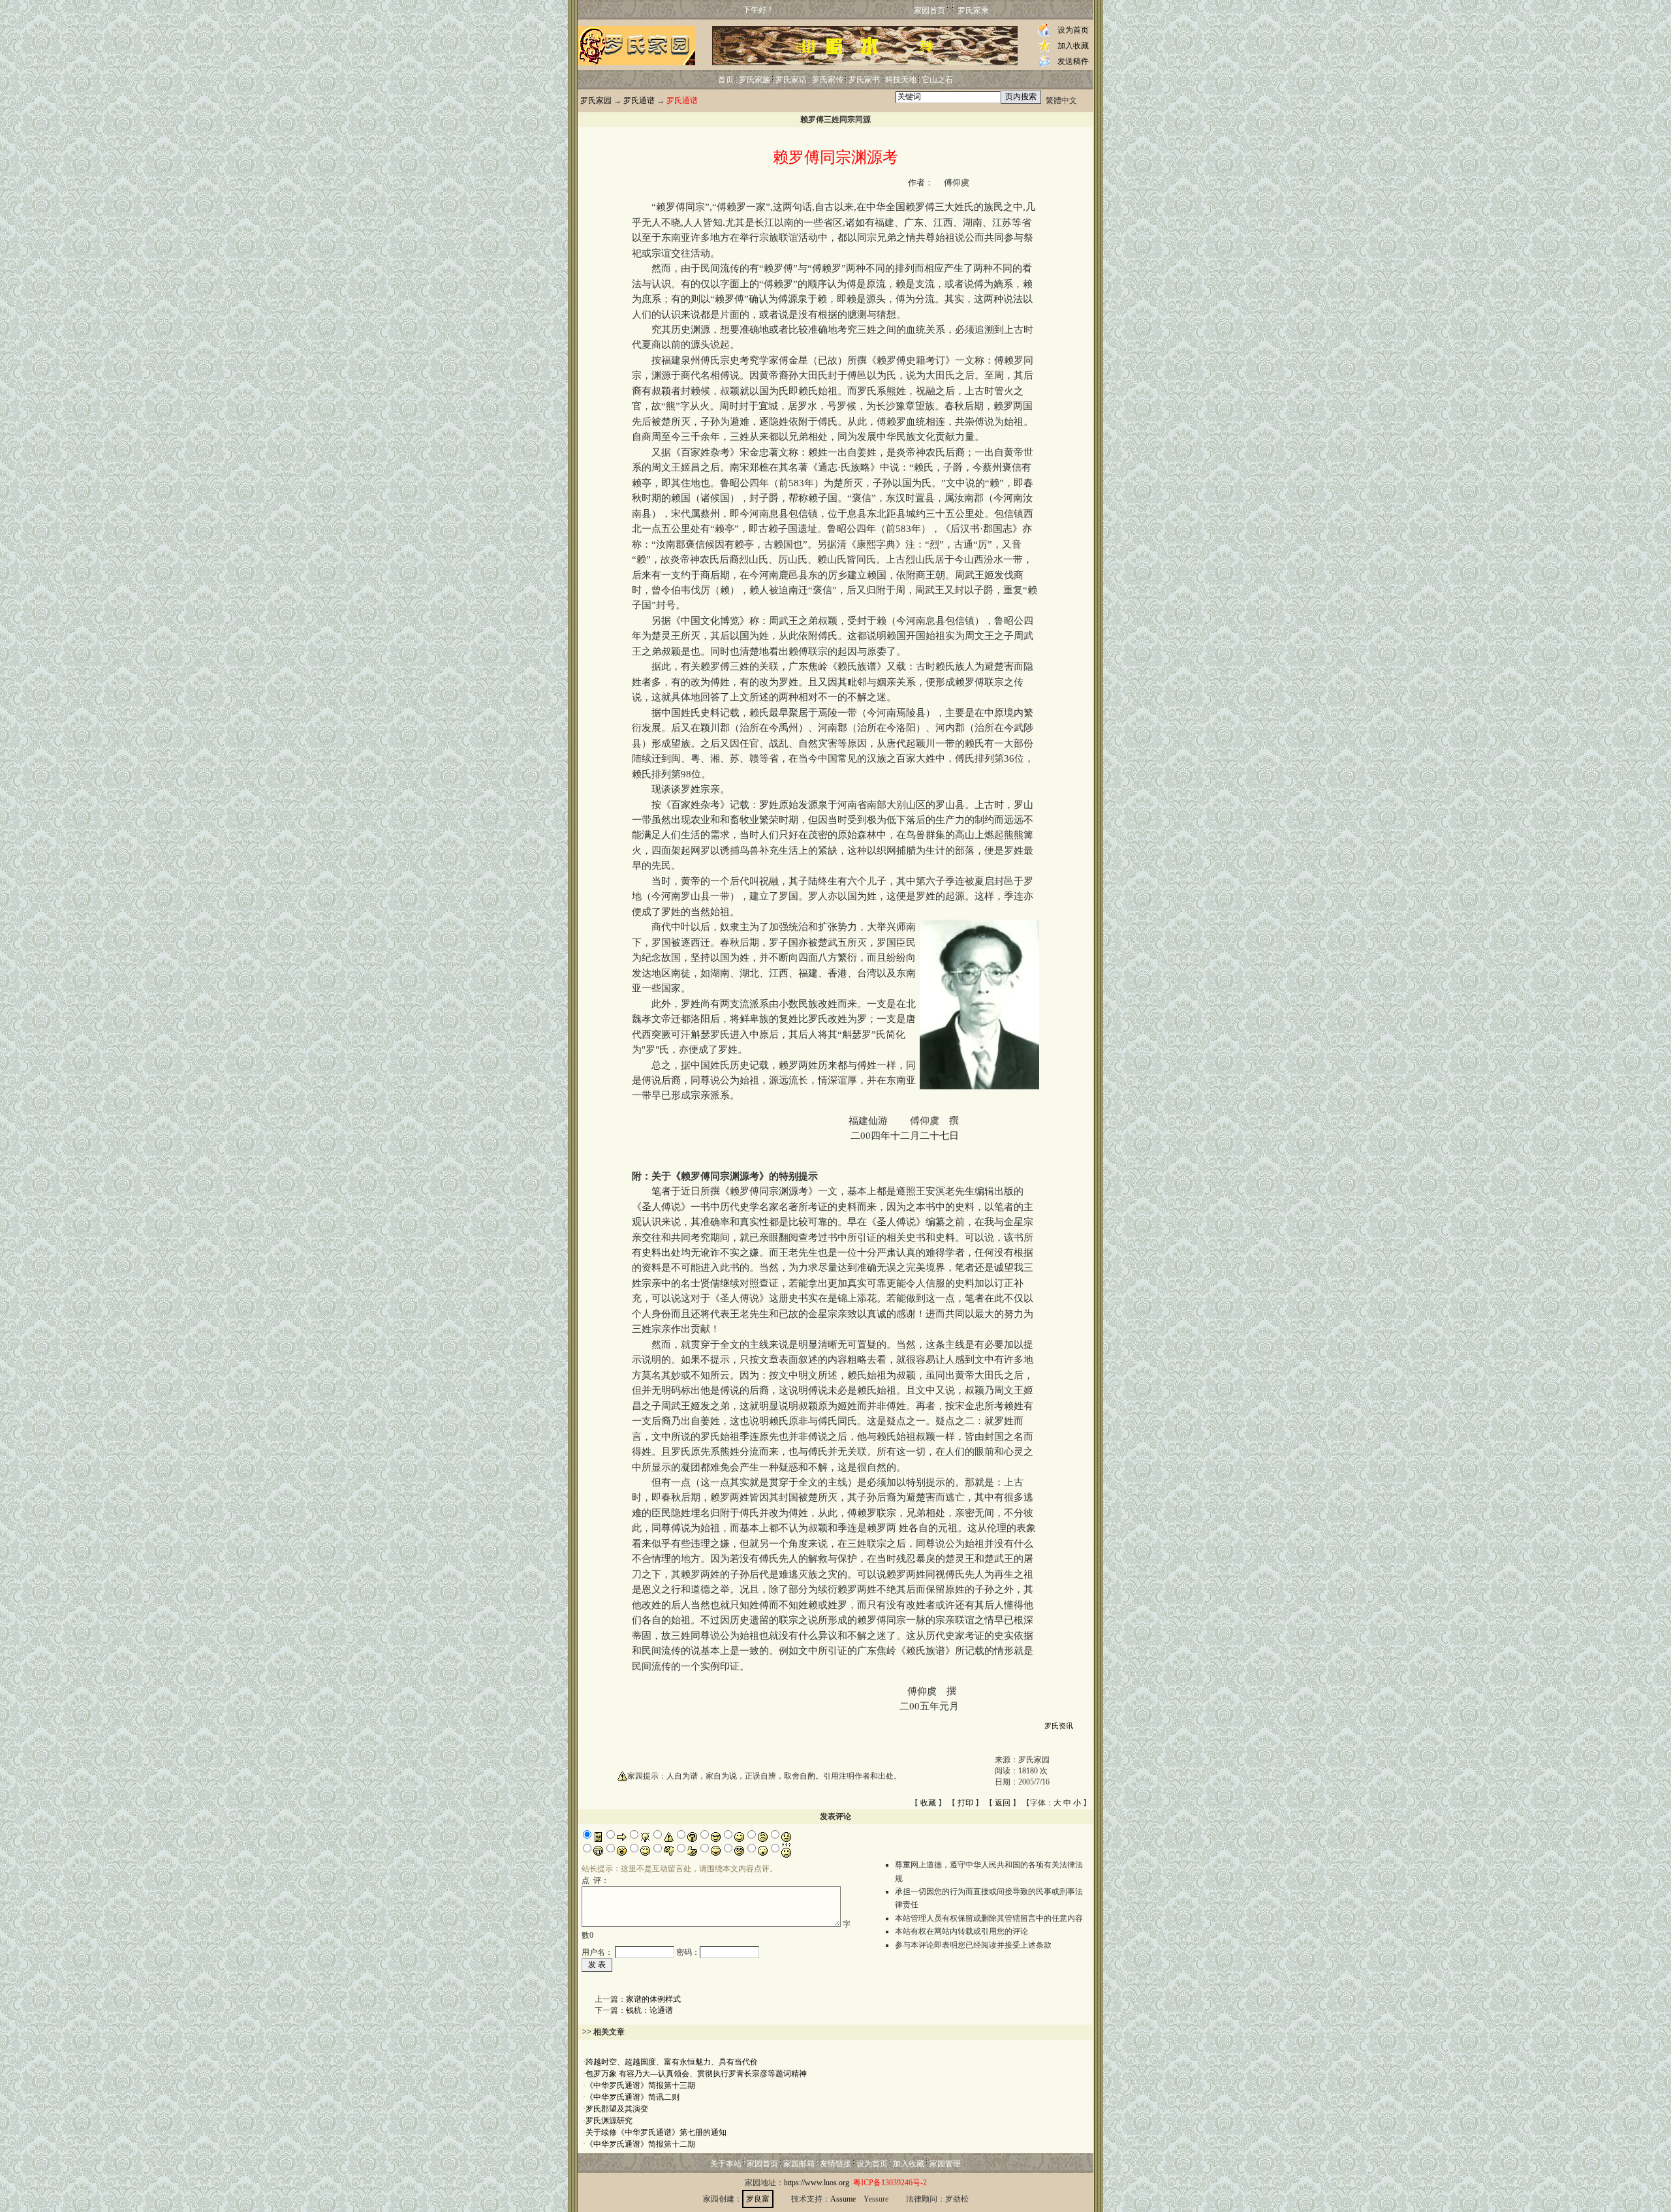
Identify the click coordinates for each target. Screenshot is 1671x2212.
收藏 (928, 1803)
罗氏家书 (864, 80)
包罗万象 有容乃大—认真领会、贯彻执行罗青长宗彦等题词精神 (696, 2074)
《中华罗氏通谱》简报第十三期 (640, 2085)
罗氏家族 (755, 80)
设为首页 (1073, 30)
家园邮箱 (799, 2164)
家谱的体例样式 (653, 1999)
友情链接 (835, 2164)
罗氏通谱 (639, 101)
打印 (965, 1803)
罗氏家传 (828, 80)
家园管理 (945, 2164)
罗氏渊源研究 (609, 2121)
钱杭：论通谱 (649, 2010)
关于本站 (726, 2164)
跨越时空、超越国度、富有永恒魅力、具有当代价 (672, 2062)
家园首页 (929, 10)
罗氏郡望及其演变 (617, 2109)
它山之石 (937, 80)
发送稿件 (1073, 61)
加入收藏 (1073, 46)
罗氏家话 (791, 80)
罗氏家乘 (973, 10)
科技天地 (901, 80)
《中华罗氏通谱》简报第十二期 (640, 2144)
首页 (726, 80)
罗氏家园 (596, 101)
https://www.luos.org (817, 2183)
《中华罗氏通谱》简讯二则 (632, 2097)
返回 (1003, 1803)
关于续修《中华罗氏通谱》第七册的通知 (656, 2132)
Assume (843, 2199)
